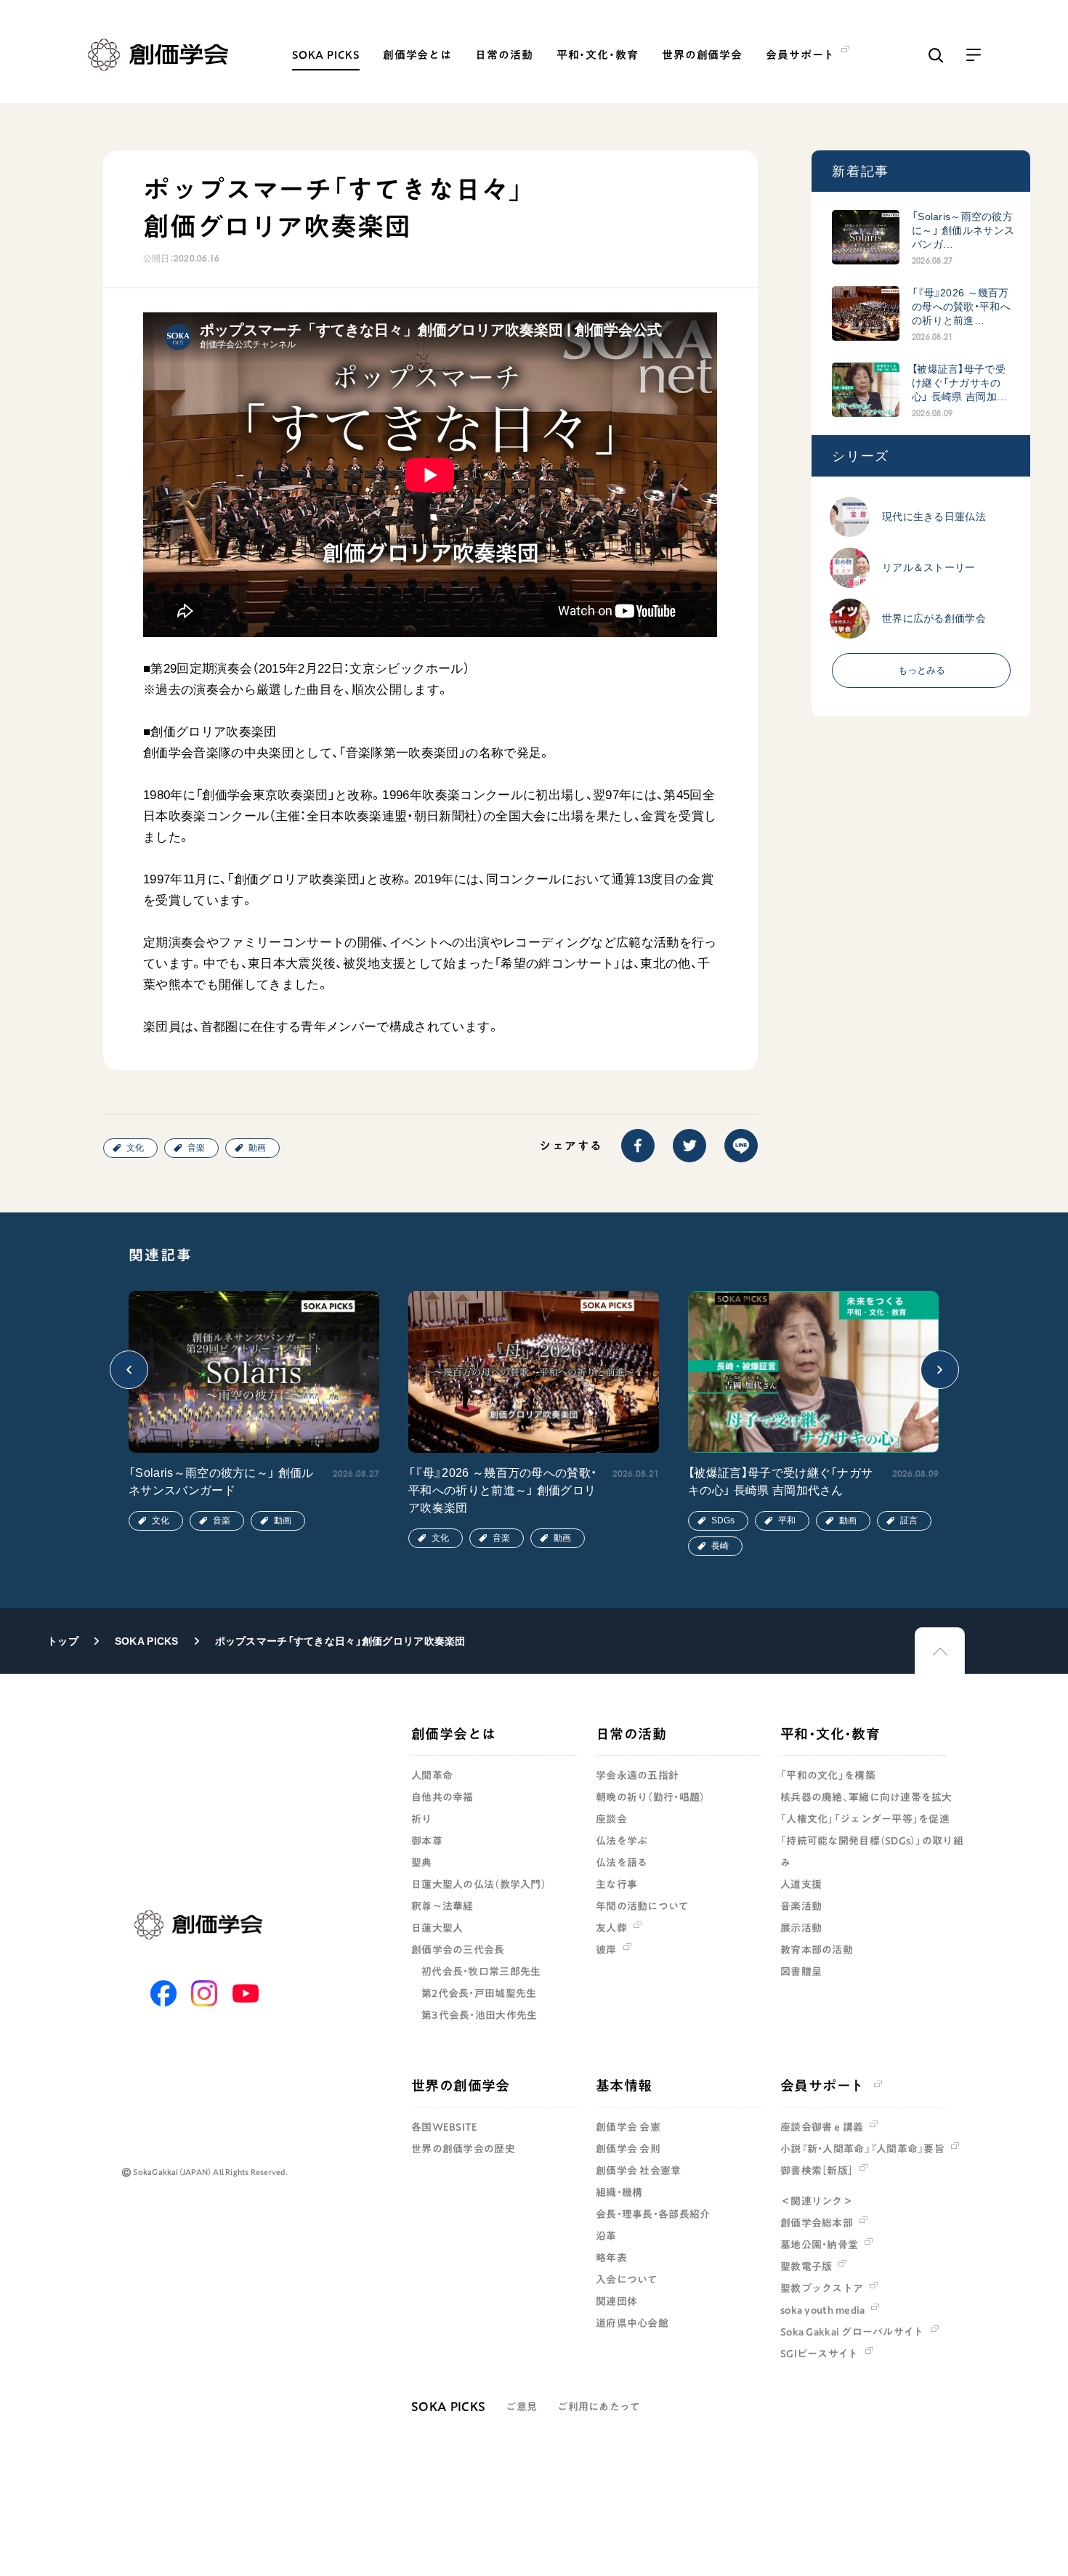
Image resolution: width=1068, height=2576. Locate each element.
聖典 (422, 1863)
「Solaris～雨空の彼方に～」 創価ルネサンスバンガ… (963, 230)
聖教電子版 (806, 2267)
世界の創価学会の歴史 (463, 2149)
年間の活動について (643, 1906)
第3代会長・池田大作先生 (479, 2015)
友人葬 (611, 1928)
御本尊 (427, 1841)
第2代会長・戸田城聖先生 (479, 1993)
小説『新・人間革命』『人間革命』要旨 (862, 2149)
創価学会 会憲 (628, 2127)
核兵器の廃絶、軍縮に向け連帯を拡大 (866, 1797)
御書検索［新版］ (817, 2171)
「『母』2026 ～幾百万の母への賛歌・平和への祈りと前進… (961, 307)
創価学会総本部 (817, 2223)
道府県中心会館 (632, 2323)
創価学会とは (417, 55)
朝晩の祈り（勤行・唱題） (650, 1797)
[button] (129, 1370)
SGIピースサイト (820, 2354)
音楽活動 (801, 1906)
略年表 (611, 2258)
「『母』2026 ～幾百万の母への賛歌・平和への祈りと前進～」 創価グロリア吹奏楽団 (502, 1490)
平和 (787, 1520)
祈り (422, 1819)
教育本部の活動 (817, 1950)
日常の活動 (504, 55)
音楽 (196, 1148)
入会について (627, 2280)
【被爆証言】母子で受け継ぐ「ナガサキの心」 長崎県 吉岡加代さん (780, 1482)
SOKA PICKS (326, 55)
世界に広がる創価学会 (934, 618)
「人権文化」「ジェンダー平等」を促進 (865, 1819)
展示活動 (801, 1928)
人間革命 (432, 1775)
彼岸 (606, 1950)
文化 (135, 1148)
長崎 (720, 1546)
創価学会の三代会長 (458, 1950)
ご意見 (521, 2407)
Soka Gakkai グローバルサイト (852, 2332)
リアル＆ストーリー (929, 567)
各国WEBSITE (445, 2127)
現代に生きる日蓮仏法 (934, 517)
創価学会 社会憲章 (639, 2171)
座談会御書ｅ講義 (822, 2127)
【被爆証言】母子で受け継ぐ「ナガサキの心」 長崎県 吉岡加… (959, 383)
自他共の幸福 (442, 1797)
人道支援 (801, 1884)
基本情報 (624, 2085)
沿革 (606, 2236)
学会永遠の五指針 (637, 1775)
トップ (63, 1641)
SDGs (723, 1520)
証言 (909, 1520)
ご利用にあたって (599, 2407)
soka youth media (822, 2310)
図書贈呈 (801, 1972)
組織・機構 (619, 2192)
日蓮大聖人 (437, 1928)
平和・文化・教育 (598, 55)
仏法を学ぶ (622, 1841)
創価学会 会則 (628, 2149)
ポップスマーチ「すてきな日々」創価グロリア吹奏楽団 (340, 1641)
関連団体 (616, 2301)
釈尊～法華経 (442, 1906)
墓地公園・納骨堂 (819, 2245)
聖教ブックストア (822, 2288)
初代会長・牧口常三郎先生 (481, 1972)
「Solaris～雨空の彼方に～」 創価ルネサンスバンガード (221, 1482)
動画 (257, 1148)
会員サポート (822, 2085)
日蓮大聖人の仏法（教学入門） (479, 1884)
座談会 (611, 1819)
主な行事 (616, 1884)
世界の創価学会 (702, 55)
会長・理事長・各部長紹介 (653, 2214)
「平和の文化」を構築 (828, 1775)
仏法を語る (622, 1863)
